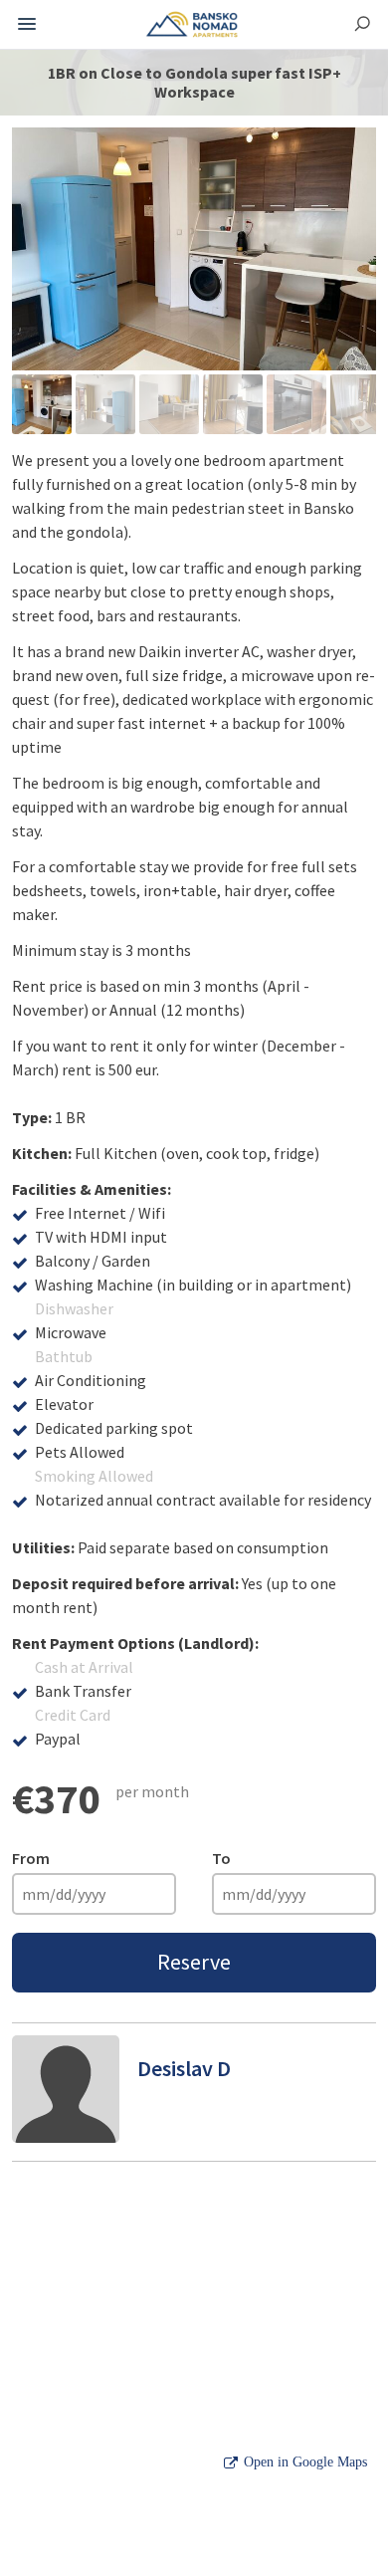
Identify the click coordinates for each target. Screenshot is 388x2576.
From (31, 1858)
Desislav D (184, 2068)
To (221, 1858)
